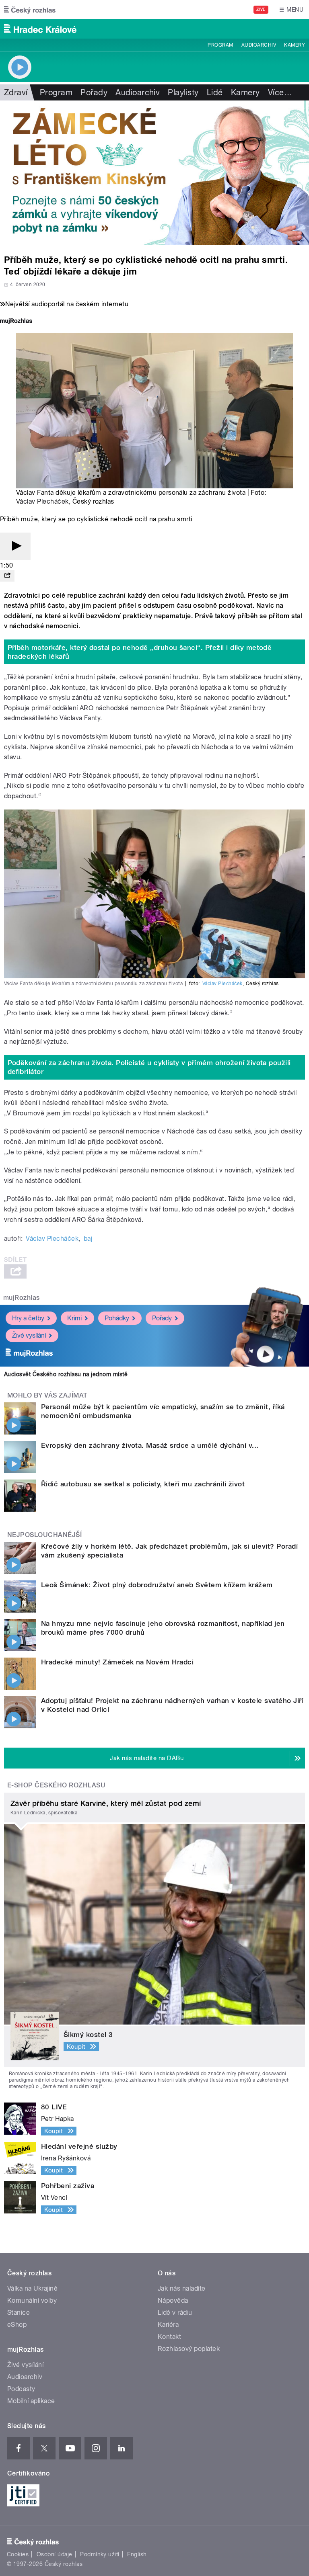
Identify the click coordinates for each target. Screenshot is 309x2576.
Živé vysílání (29, 1335)
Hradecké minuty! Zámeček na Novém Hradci (117, 1662)
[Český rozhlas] (30, 10)
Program (220, 45)
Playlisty (183, 92)
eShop (17, 2325)
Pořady (94, 92)
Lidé (215, 92)
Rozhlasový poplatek (189, 2349)
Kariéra (168, 2325)
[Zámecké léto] (154, 173)
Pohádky (117, 1318)
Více (280, 92)
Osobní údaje (55, 2554)
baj (88, 1239)
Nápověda (173, 2300)
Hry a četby (28, 1318)
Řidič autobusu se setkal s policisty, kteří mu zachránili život (143, 1484)
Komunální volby (32, 2300)
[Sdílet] (7, 576)
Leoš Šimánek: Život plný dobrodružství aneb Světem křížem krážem (157, 1585)
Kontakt (169, 2337)
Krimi (74, 1318)
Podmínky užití (100, 2554)
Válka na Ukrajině (32, 2288)
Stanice (19, 2313)
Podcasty (21, 2389)
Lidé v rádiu (175, 2313)
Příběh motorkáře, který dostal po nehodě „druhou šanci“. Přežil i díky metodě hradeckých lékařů (140, 652)
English (137, 2554)
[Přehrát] (15, 546)
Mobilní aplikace (31, 2401)
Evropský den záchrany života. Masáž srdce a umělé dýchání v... (150, 1445)
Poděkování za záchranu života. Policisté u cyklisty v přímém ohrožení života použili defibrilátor (149, 1067)
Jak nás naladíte (182, 2288)
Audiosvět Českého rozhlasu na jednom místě (66, 1374)
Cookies (18, 2554)
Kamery (295, 45)
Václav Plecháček (42, 501)
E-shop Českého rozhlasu (56, 1785)
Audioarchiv (259, 45)
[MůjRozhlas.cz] (16, 322)
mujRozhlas (22, 1298)
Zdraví (16, 92)
